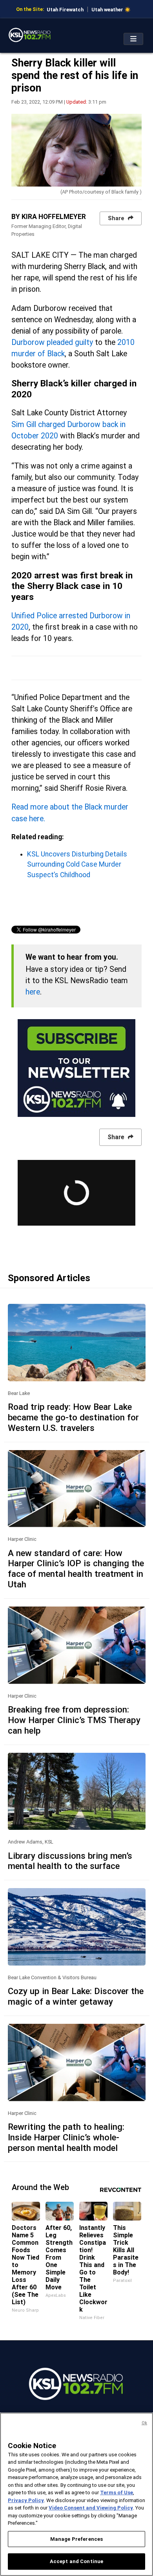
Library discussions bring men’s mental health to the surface (70, 1861)
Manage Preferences (76, 2539)
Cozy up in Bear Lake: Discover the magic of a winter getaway (76, 1996)
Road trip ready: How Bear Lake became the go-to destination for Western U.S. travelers (73, 1417)
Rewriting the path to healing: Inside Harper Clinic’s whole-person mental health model (66, 2137)
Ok (144, 2423)
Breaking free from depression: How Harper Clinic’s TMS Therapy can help (74, 1720)
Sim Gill (24, 425)
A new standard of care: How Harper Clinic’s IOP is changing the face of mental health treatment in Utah (76, 1569)
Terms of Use (117, 2493)
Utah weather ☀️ (111, 10)
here (33, 992)
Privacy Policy (26, 2500)
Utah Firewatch (65, 10)
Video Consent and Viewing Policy (91, 2508)
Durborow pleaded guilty (52, 342)
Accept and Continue (76, 2561)
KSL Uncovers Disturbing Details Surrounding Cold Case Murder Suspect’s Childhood (77, 864)
